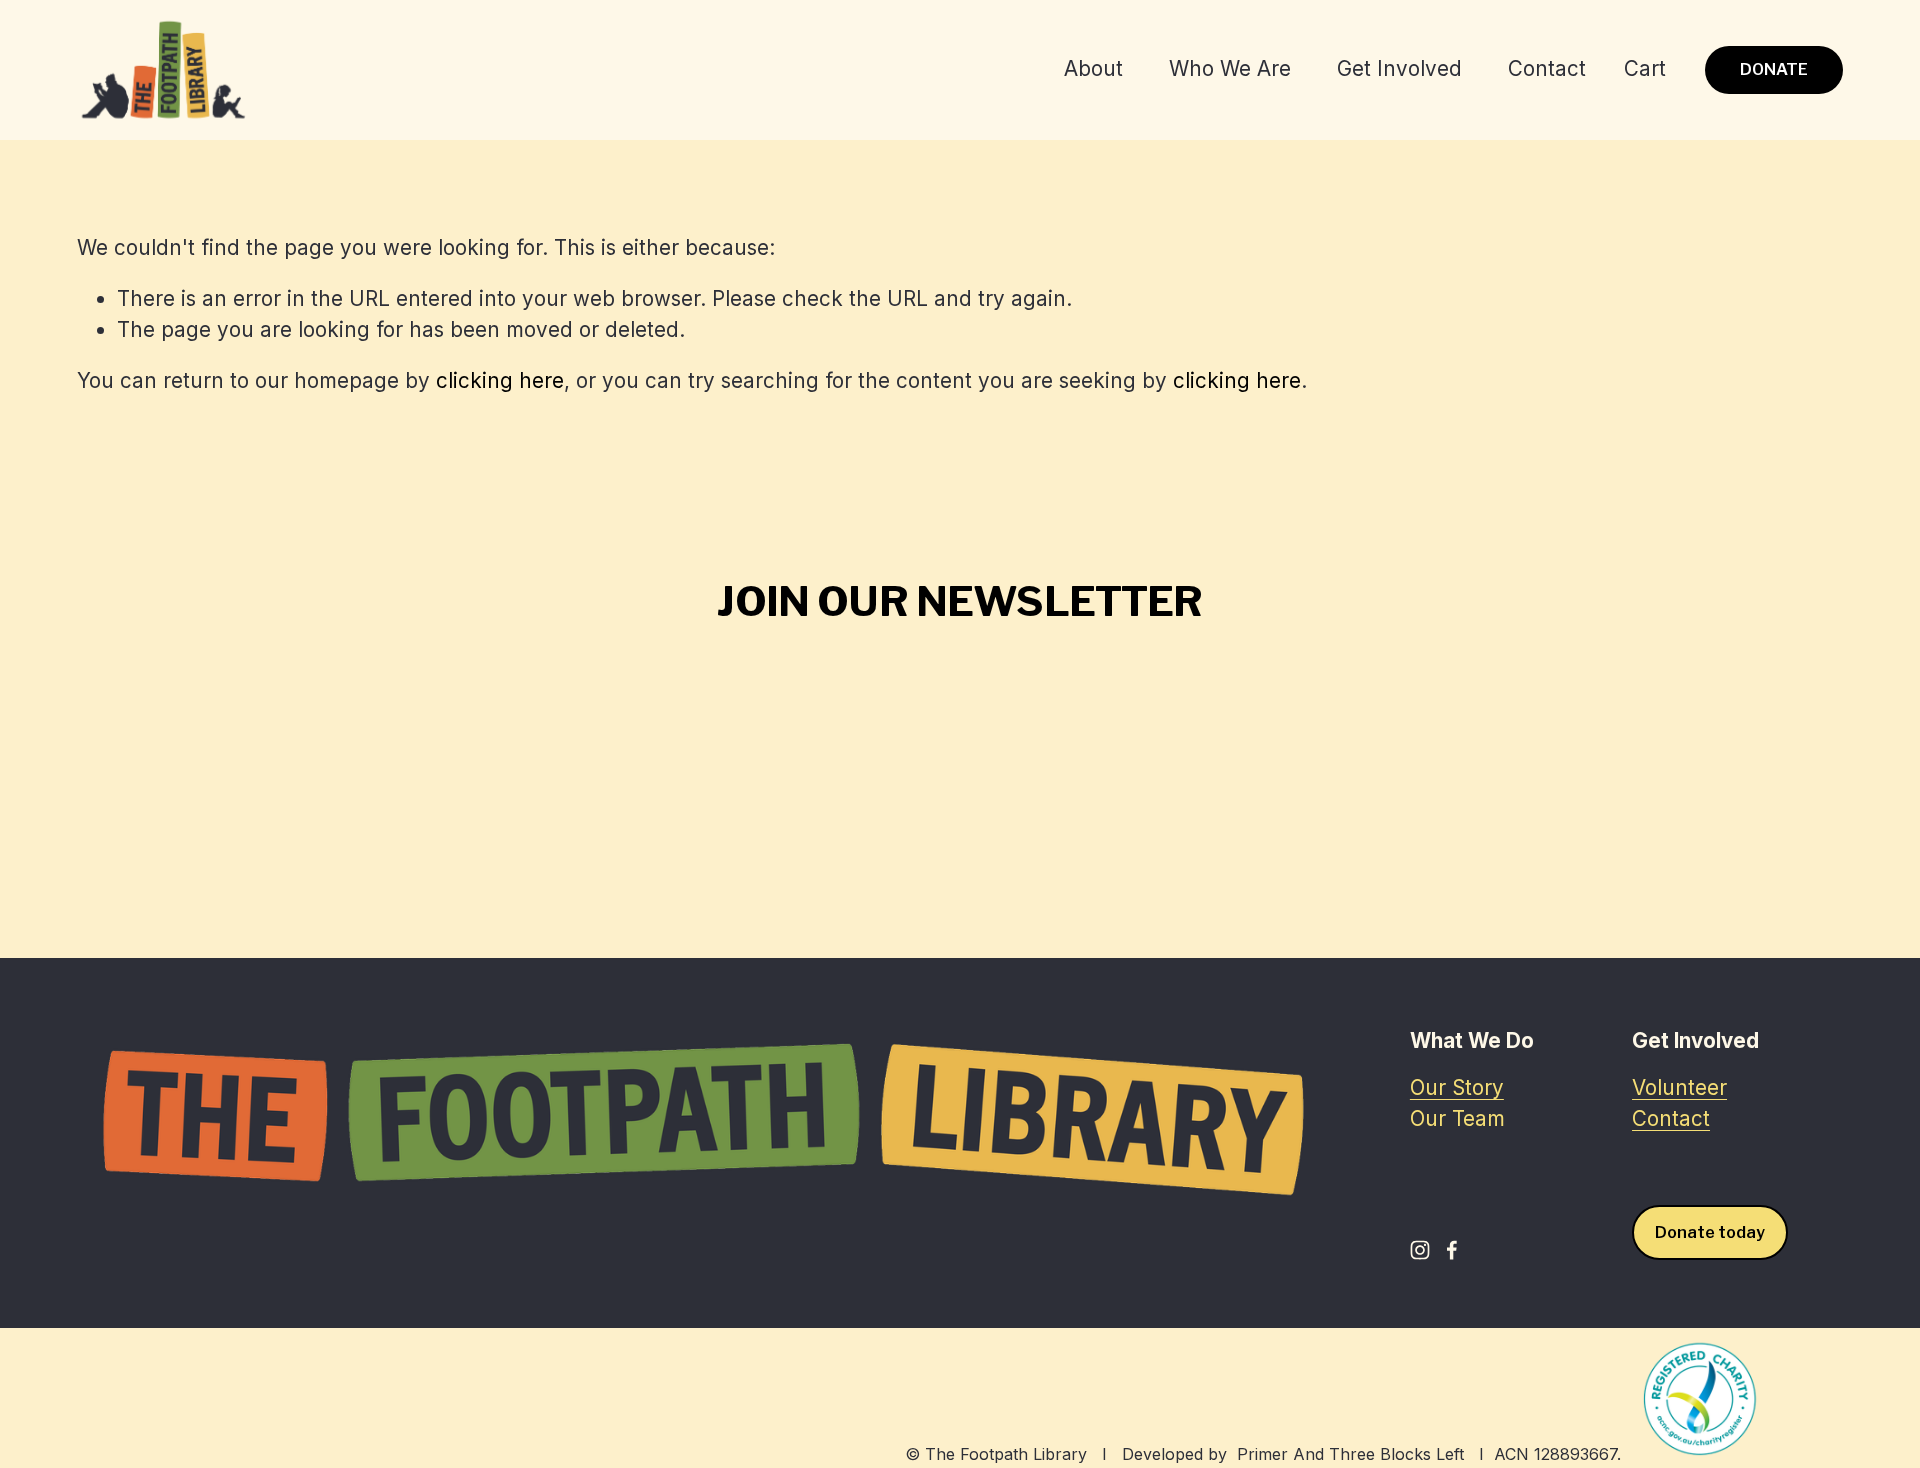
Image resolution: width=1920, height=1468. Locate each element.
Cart (1645, 68)
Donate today (1710, 1232)
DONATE (1774, 69)
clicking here (500, 380)
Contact (1547, 68)
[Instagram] (1420, 1250)
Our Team (1457, 1118)
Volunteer (1679, 1087)
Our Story (1457, 1087)
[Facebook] (1452, 1250)
